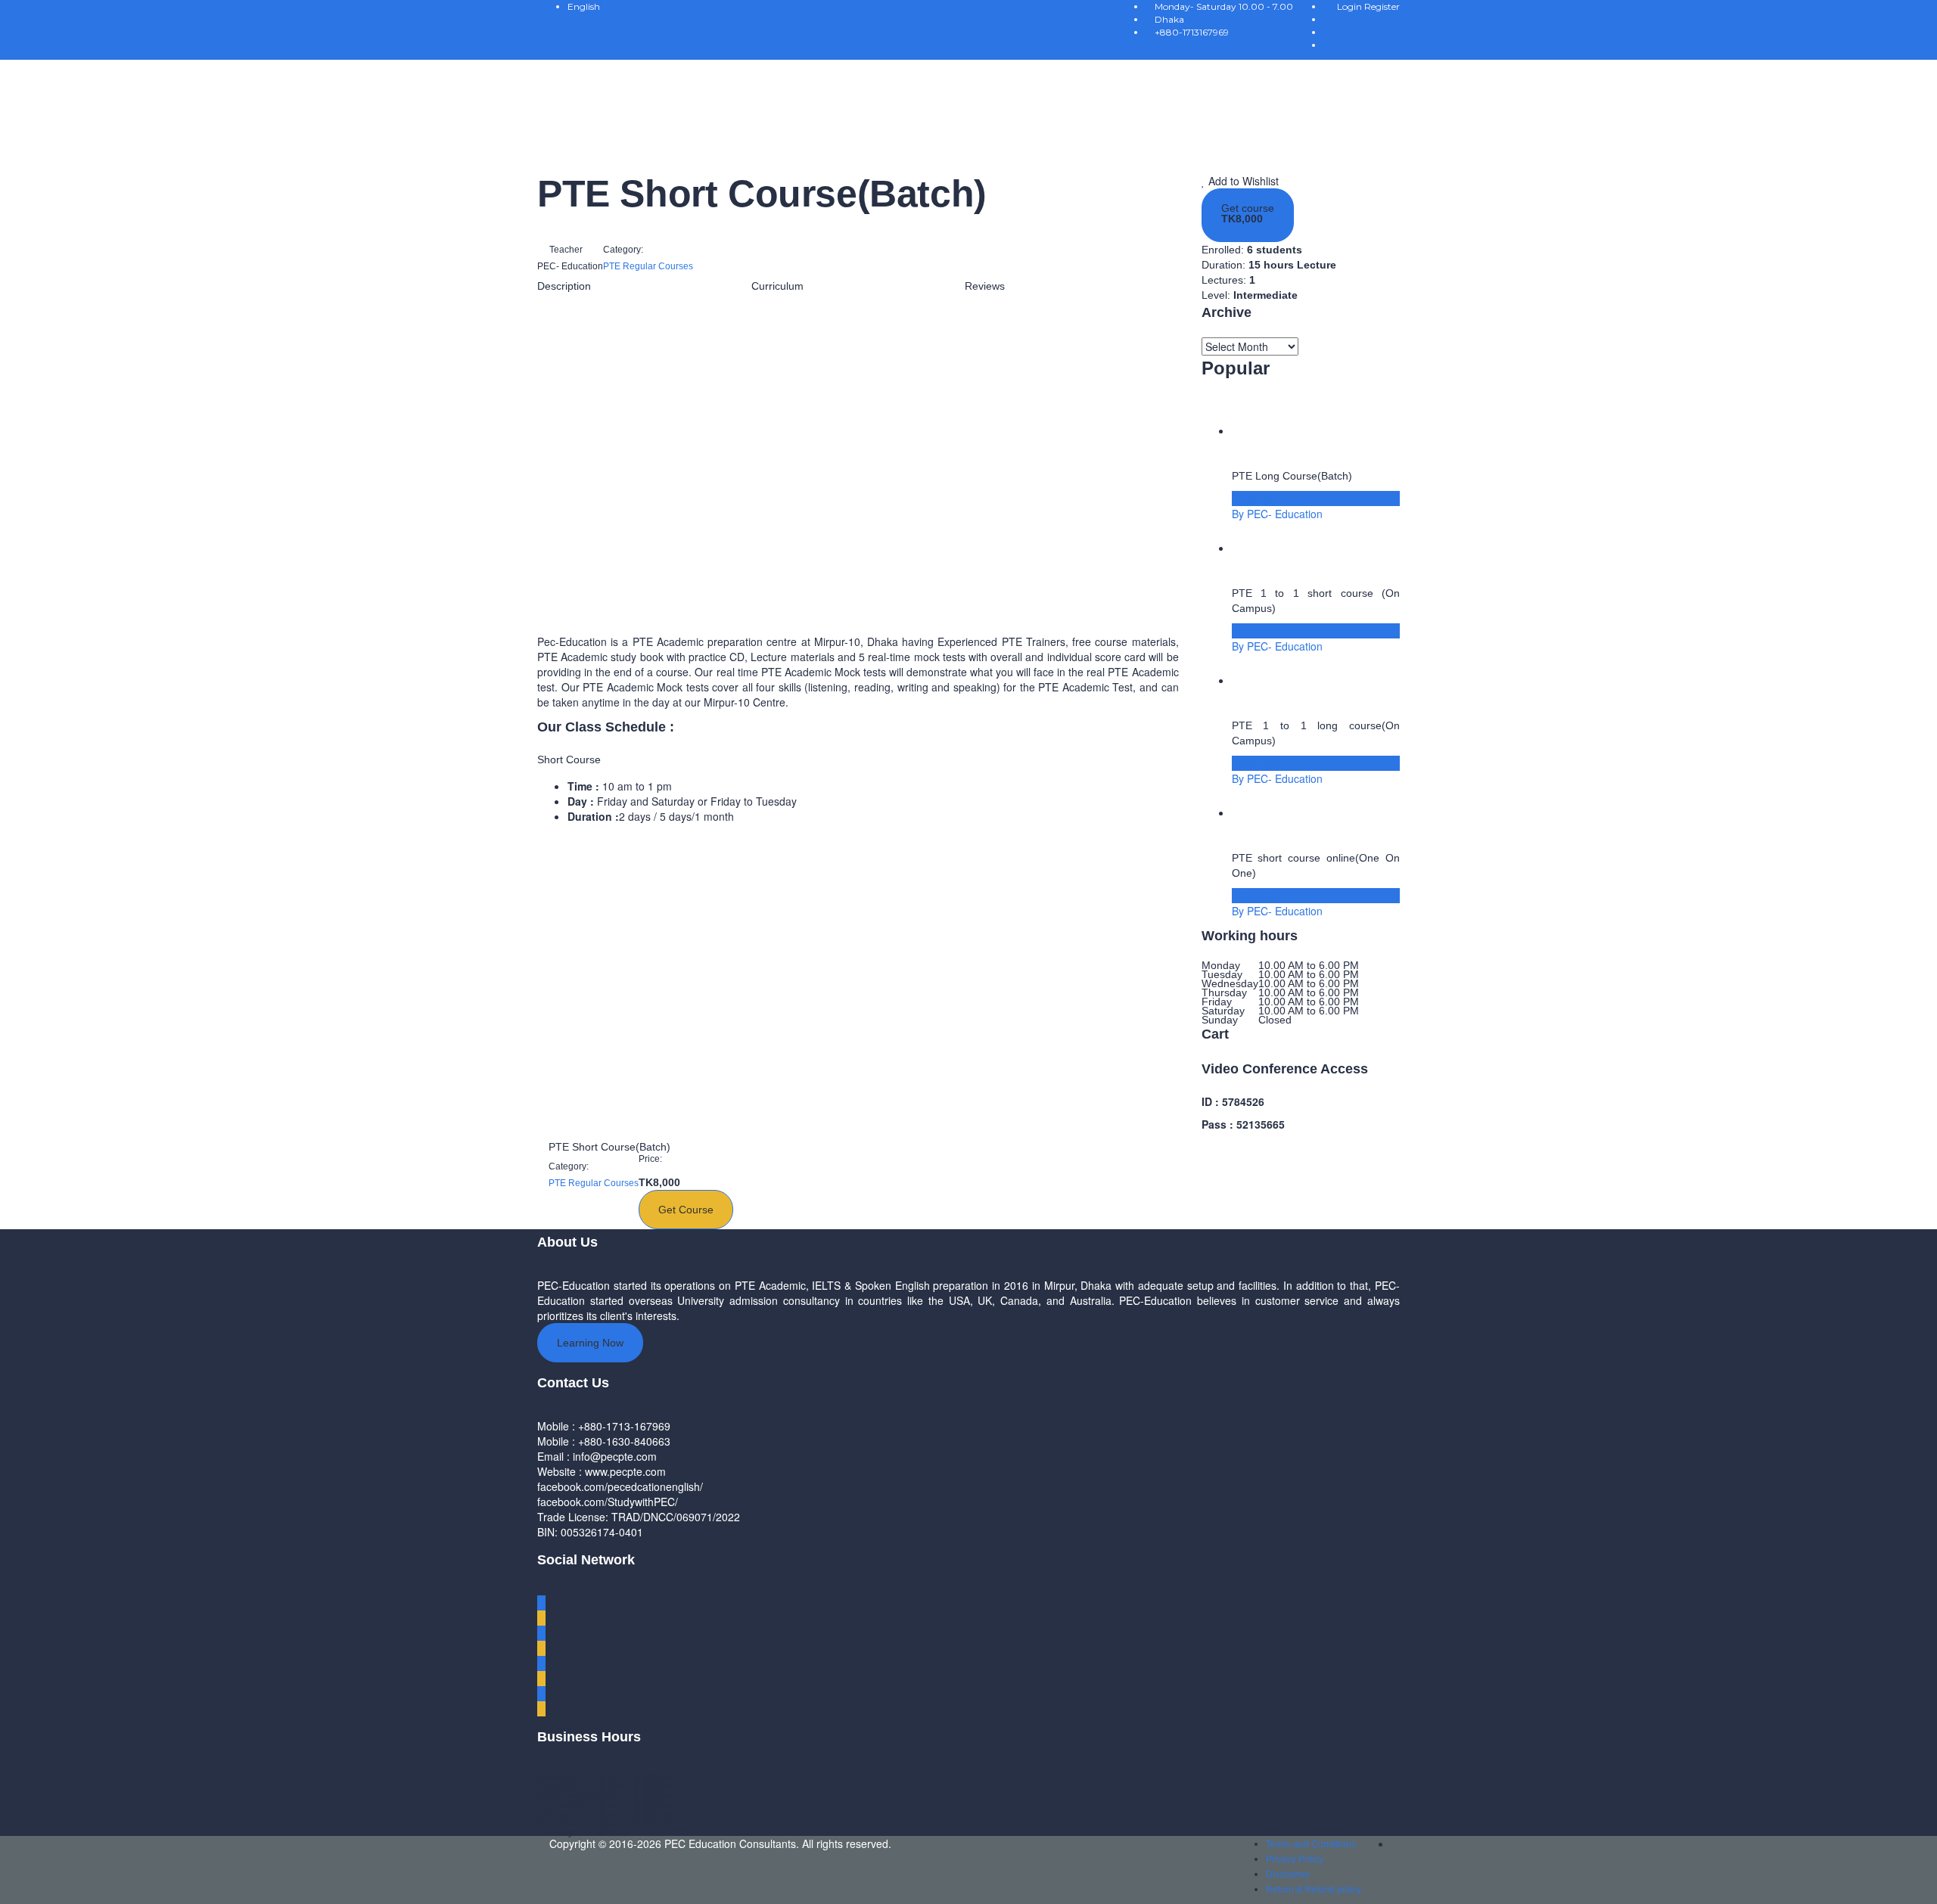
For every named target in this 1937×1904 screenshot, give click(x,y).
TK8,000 (1242, 219)
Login (1351, 6)
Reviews (985, 286)
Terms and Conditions (1311, 1844)
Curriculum (777, 286)
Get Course (686, 1210)
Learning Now (590, 1343)
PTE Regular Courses (648, 266)
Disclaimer (1288, 1874)
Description (564, 286)
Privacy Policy (1295, 1859)
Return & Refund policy (1314, 1890)
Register (1382, 6)
